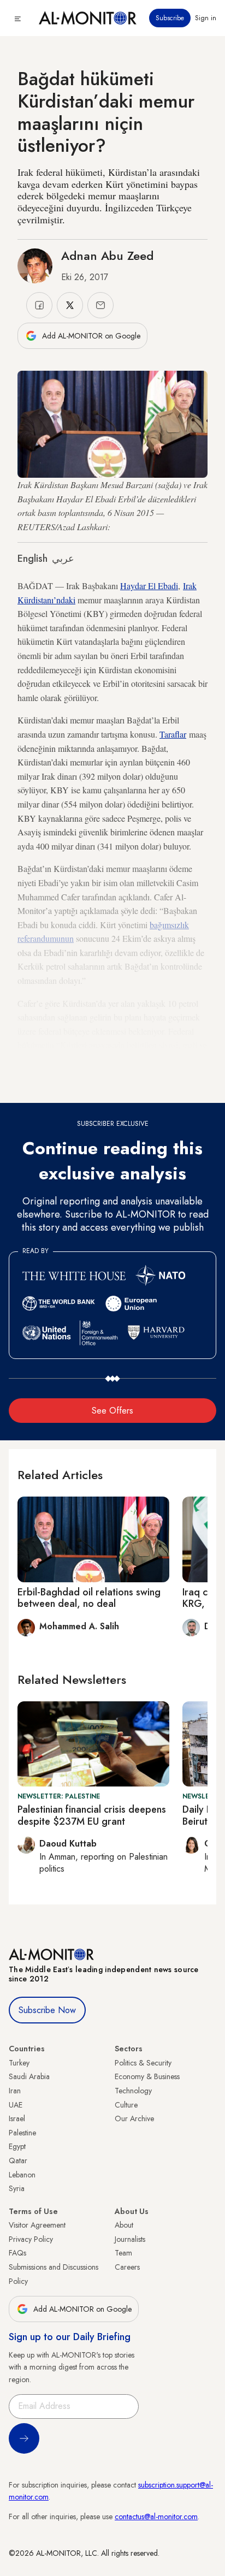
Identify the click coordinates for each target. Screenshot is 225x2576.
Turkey (19, 2063)
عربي (63, 559)
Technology (133, 2091)
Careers (127, 2267)
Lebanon (22, 2175)
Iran (15, 2091)
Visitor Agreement (37, 2225)
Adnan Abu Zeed (107, 256)
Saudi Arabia (29, 2076)
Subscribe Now (47, 2010)
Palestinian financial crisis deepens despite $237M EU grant (92, 1815)
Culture (126, 2105)
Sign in (206, 18)
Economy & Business (147, 2076)
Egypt (17, 2146)
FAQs (17, 2253)
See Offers (112, 1411)
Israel (17, 2118)
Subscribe (170, 18)
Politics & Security (143, 2063)
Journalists (130, 2239)
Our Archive (134, 2118)
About (124, 2225)
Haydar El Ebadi (149, 586)
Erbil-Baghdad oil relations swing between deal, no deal (89, 1598)
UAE (16, 2105)
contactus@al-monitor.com (156, 2516)
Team (123, 2253)
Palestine (22, 2133)
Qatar (18, 2160)
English (32, 559)
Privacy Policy (31, 2239)
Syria (17, 2188)
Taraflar (173, 734)
